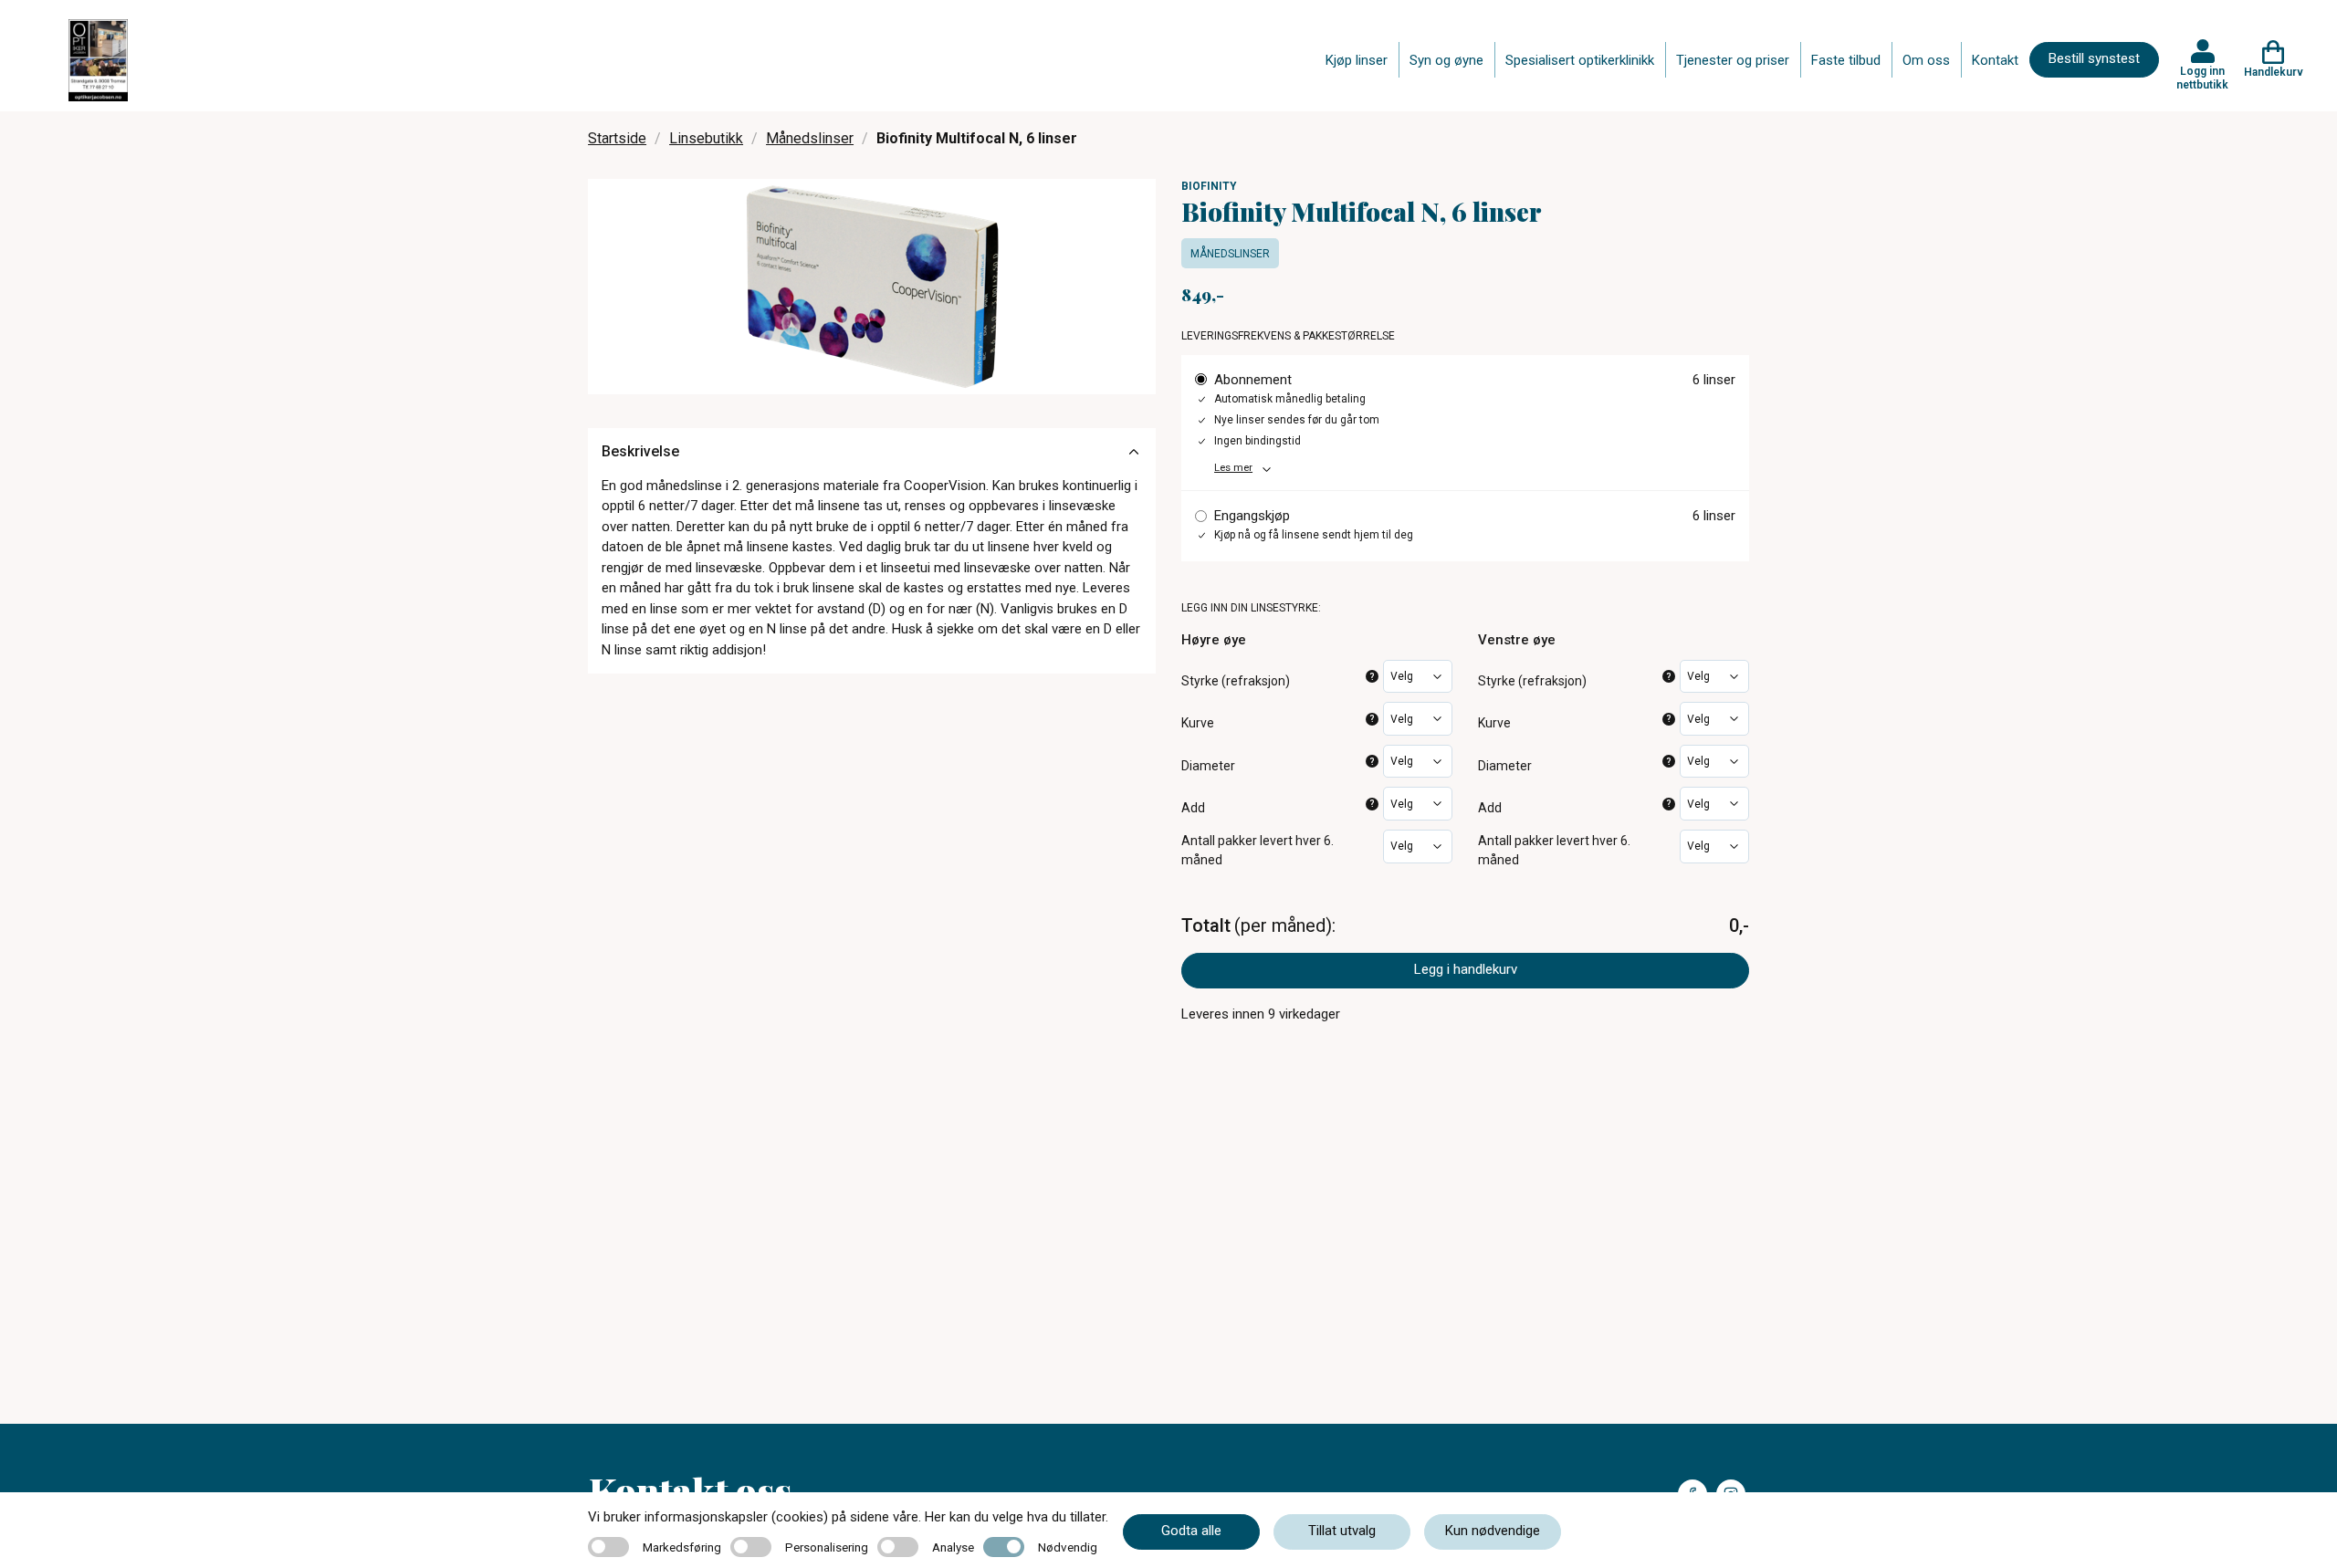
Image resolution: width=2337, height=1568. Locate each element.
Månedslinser (810, 138)
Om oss (1926, 60)
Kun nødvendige (1493, 1531)
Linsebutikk (706, 138)
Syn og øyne (1446, 60)
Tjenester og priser (1733, 60)
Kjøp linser (1357, 60)
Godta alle (1191, 1531)
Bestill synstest (2094, 58)
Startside (617, 138)
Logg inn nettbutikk (2202, 78)
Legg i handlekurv (1466, 969)
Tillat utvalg (1342, 1531)
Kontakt (1995, 60)
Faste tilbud (1846, 60)
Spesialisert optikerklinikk (1580, 60)
